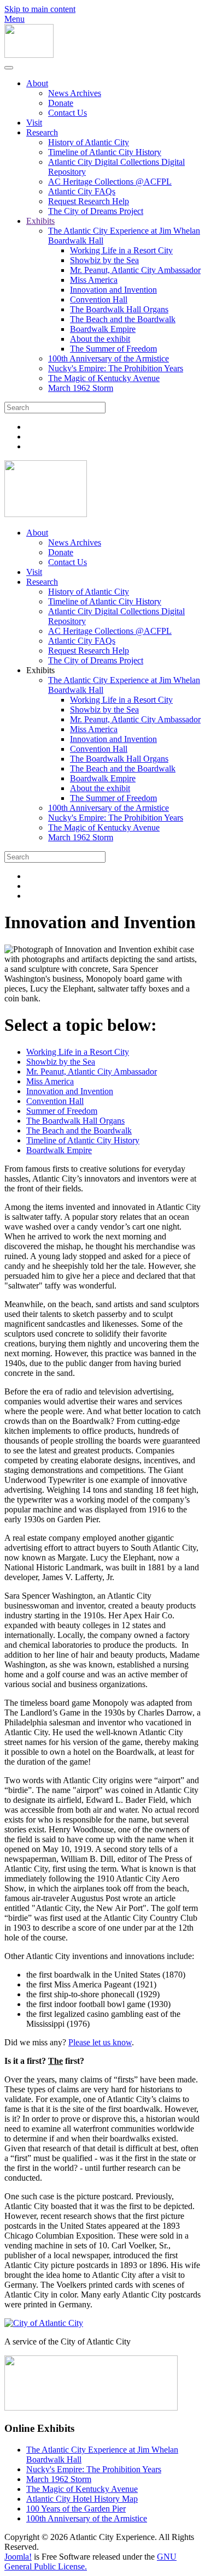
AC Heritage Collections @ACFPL (110, 182)
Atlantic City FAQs (82, 191)
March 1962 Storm (81, 388)
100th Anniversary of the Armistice (109, 358)
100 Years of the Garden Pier (76, 2509)
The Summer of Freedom (113, 349)
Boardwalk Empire (103, 329)
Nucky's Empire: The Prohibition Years (116, 368)
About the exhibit (100, 339)
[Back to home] (29, 55)
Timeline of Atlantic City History (105, 152)
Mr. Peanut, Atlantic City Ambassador (135, 270)
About (37, 83)
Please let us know (100, 2042)
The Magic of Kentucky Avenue (104, 378)
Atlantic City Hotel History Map (82, 2499)
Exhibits (40, 221)
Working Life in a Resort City (121, 250)
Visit (34, 123)
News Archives (75, 93)
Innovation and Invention (113, 290)
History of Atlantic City (89, 142)
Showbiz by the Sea (104, 260)
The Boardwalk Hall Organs (119, 309)
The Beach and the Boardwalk (123, 319)
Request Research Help (89, 201)
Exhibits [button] (40, 670)
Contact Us (68, 113)
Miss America (94, 280)
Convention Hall (99, 299)
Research (42, 132)
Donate (61, 103)
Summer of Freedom (62, 1111)
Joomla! (18, 2557)
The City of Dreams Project (96, 211)
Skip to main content (40, 9)
